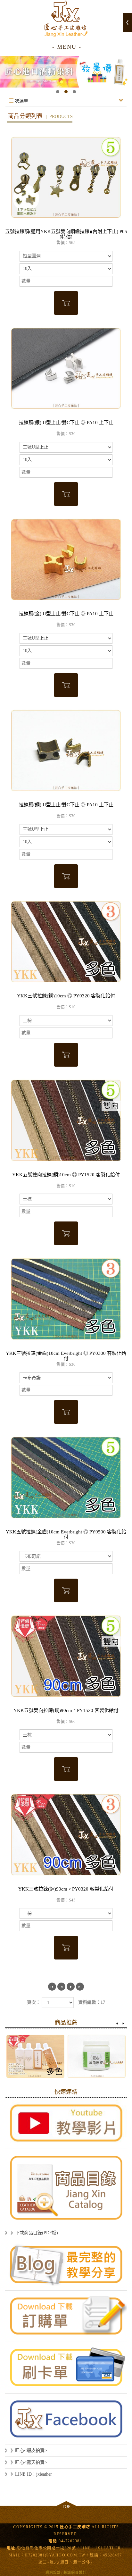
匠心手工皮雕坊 (66, 19)
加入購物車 (66, 303)
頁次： (34, 2002)
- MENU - (67, 47)
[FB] (66, 2419)
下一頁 (71, 1987)
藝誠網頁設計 (75, 2572)
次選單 (21, 101)
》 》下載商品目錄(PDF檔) (31, 2233)
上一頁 (61, 1987)
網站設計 (53, 2572)
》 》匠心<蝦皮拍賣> (26, 2450)
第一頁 (52, 1987)
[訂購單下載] (66, 2316)
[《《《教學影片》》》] (66, 2123)
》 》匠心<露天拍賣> (26, 2462)
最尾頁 (80, 1987)
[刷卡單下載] (66, 2368)
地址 (11, 2548)
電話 (53, 2541)
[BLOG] (66, 2265)
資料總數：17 (92, 2002)
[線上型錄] (66, 2188)
